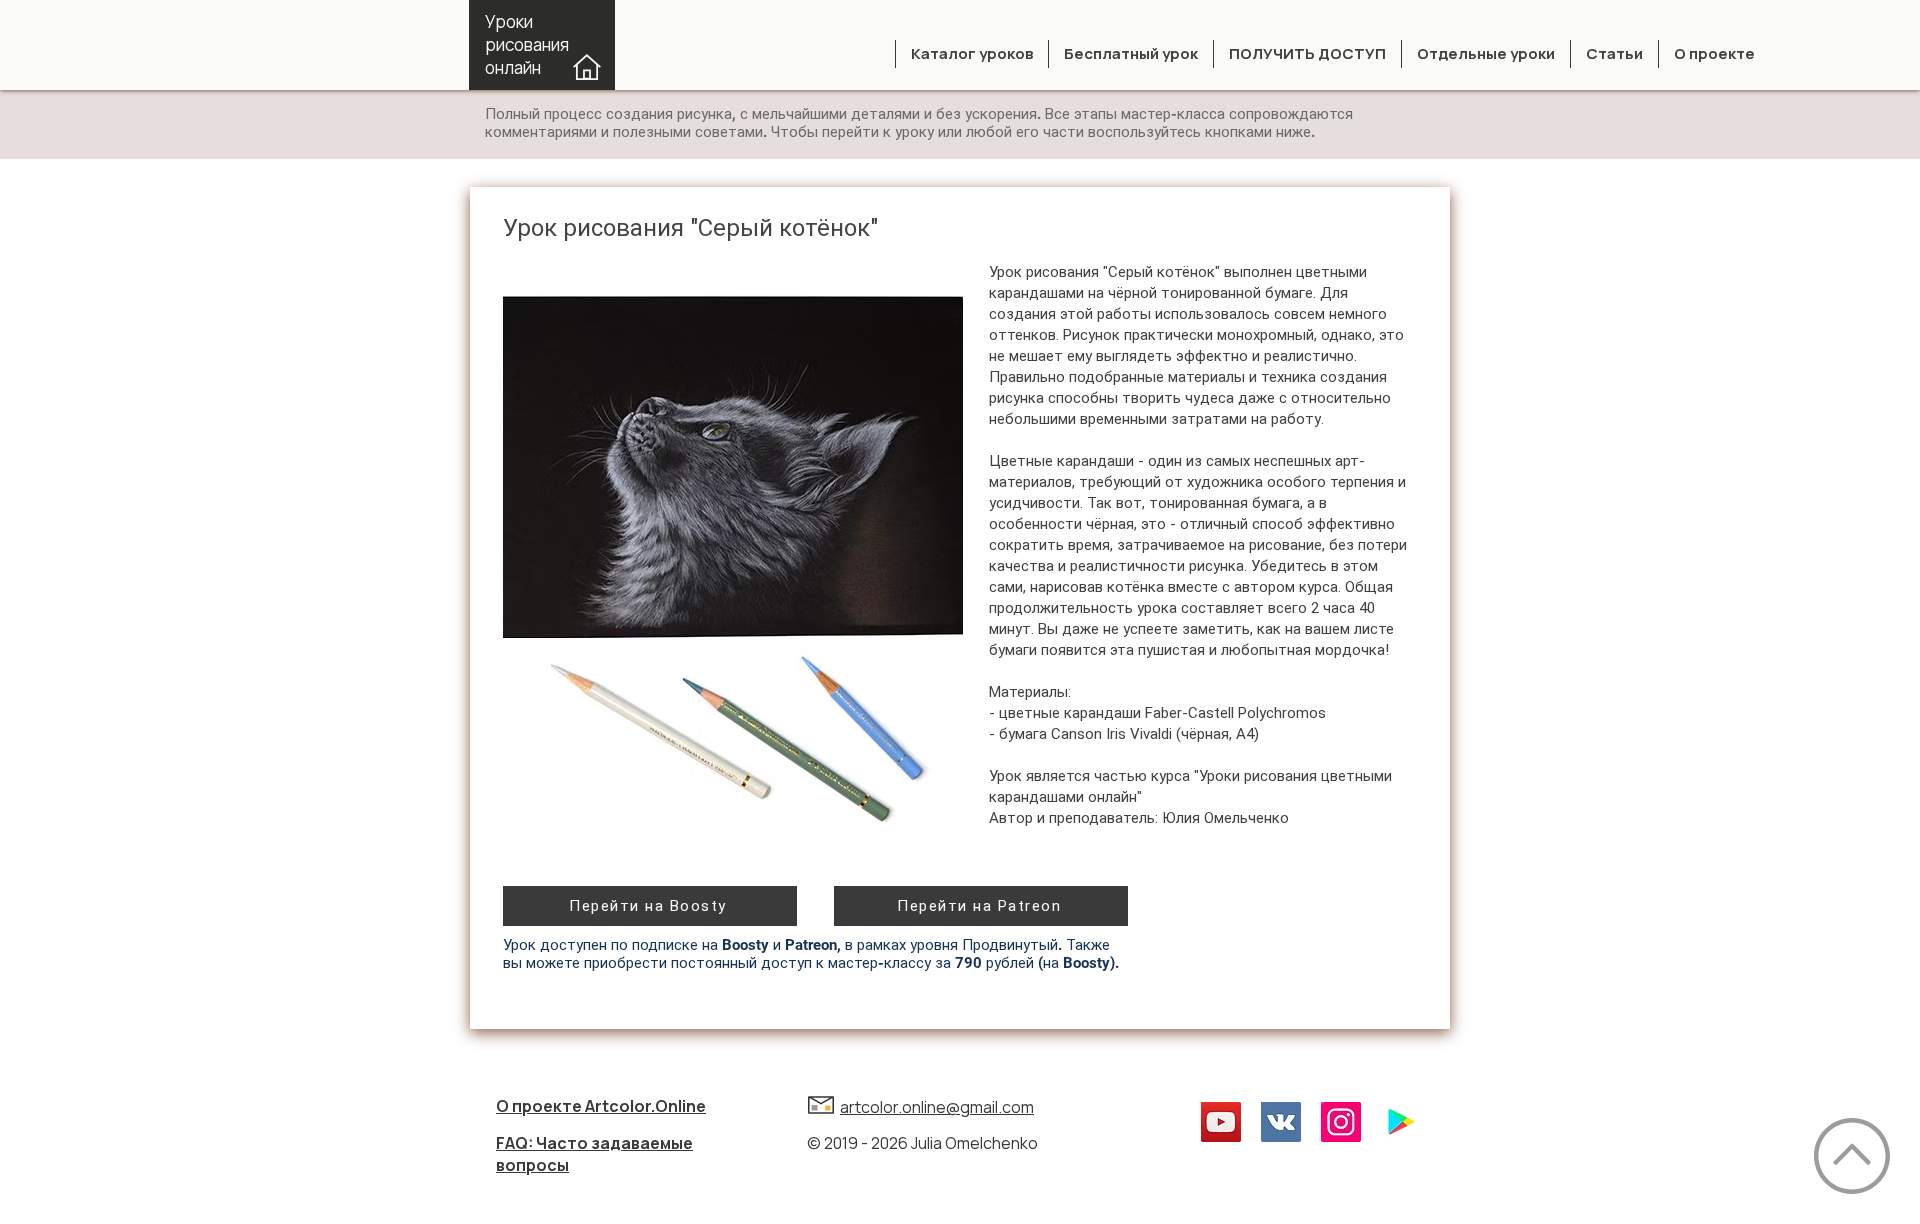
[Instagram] (1341, 1122)
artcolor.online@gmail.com (937, 1107)
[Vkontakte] (1281, 1122)
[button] (971, 54)
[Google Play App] (1401, 1122)
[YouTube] (1221, 1122)
